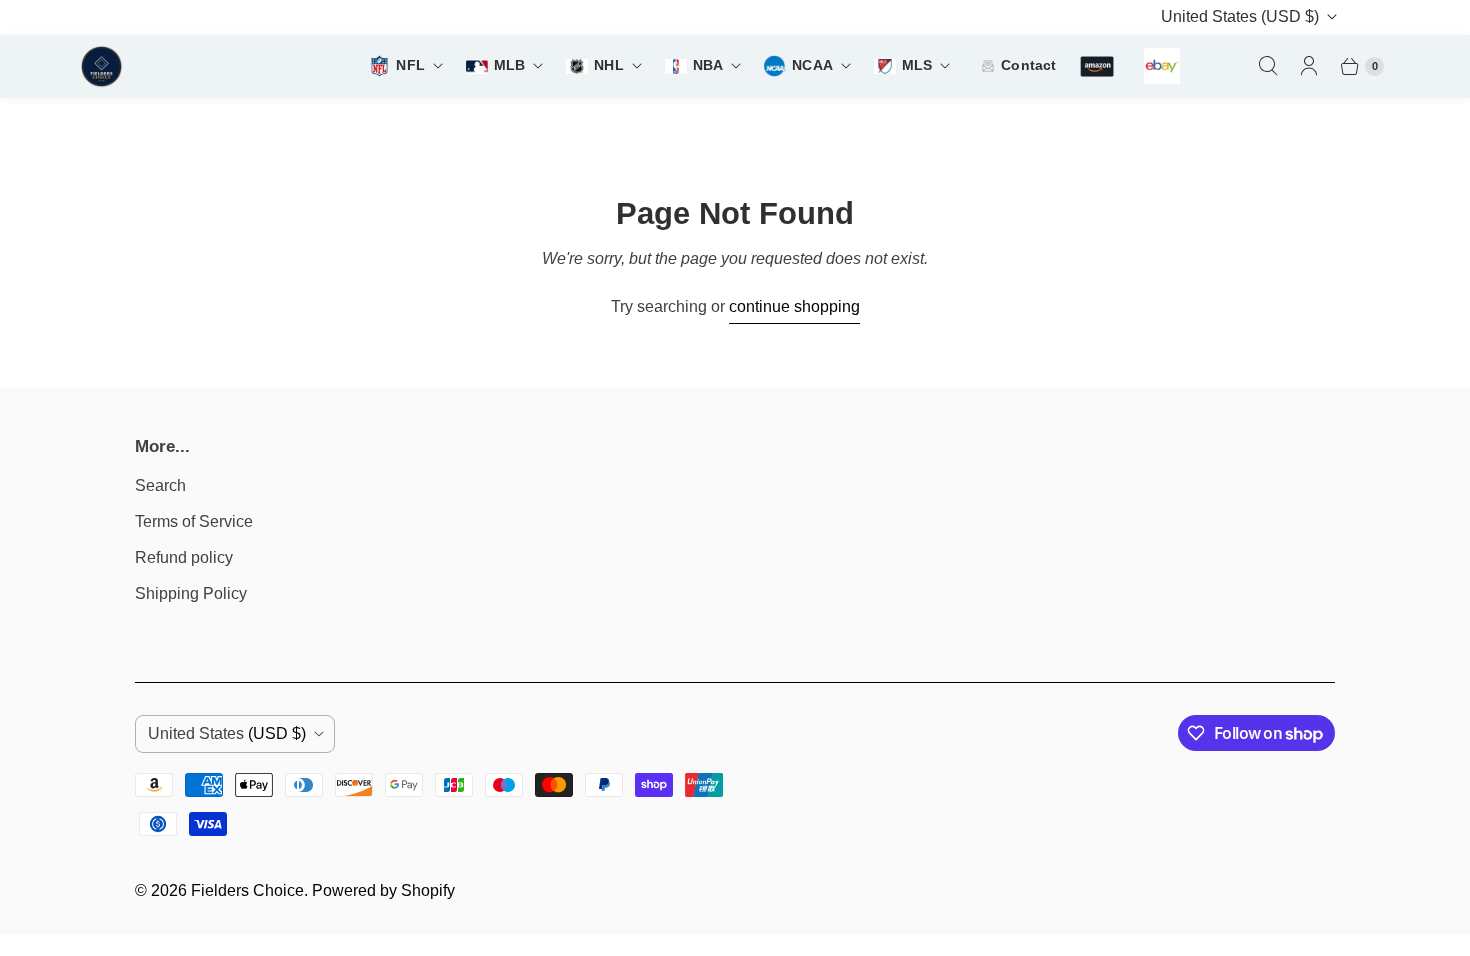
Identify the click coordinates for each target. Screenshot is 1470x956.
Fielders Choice (247, 890)
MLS (917, 65)
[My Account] (1309, 66)
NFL (410, 65)
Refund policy (184, 557)
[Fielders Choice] (180, 66)
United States (1240, 16)
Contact (1028, 65)
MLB (509, 65)
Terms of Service (194, 521)
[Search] (1268, 66)
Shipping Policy (191, 593)
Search (160, 485)
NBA (708, 65)
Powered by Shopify (383, 890)
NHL (608, 65)
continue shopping (794, 306)
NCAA (812, 65)
